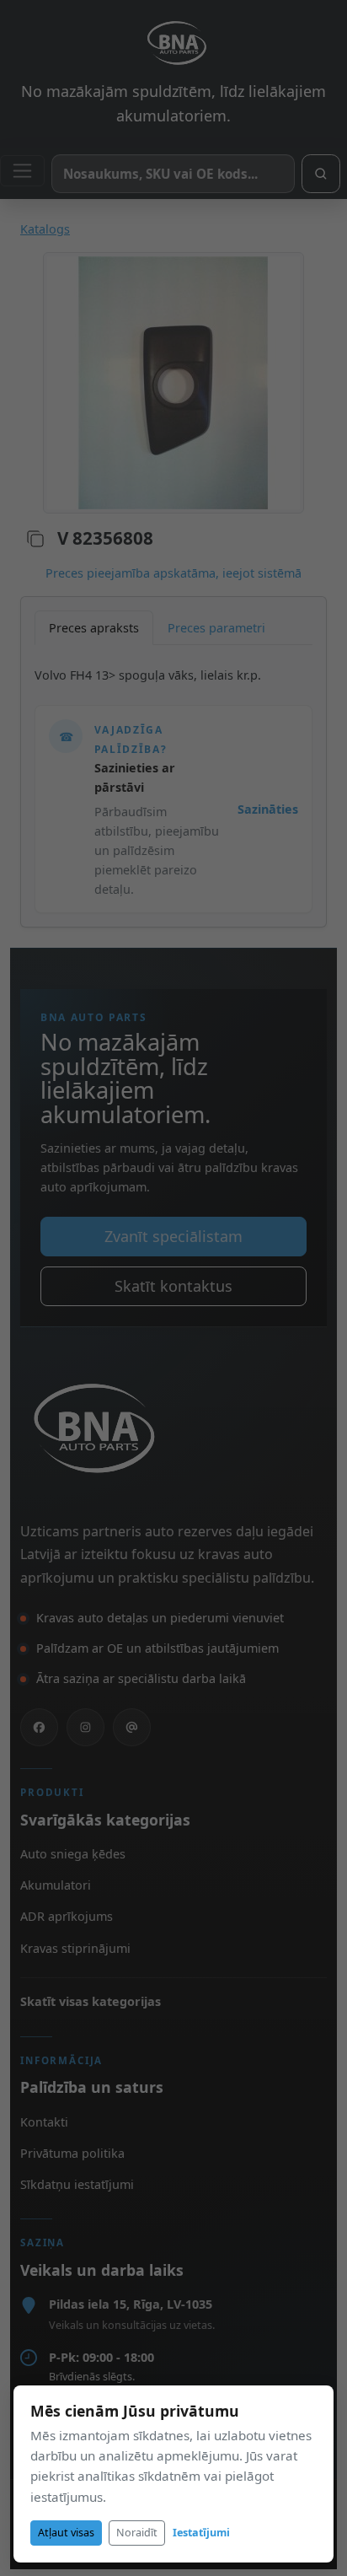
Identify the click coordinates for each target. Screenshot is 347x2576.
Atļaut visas (66, 2533)
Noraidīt (137, 2533)
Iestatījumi (201, 2533)
